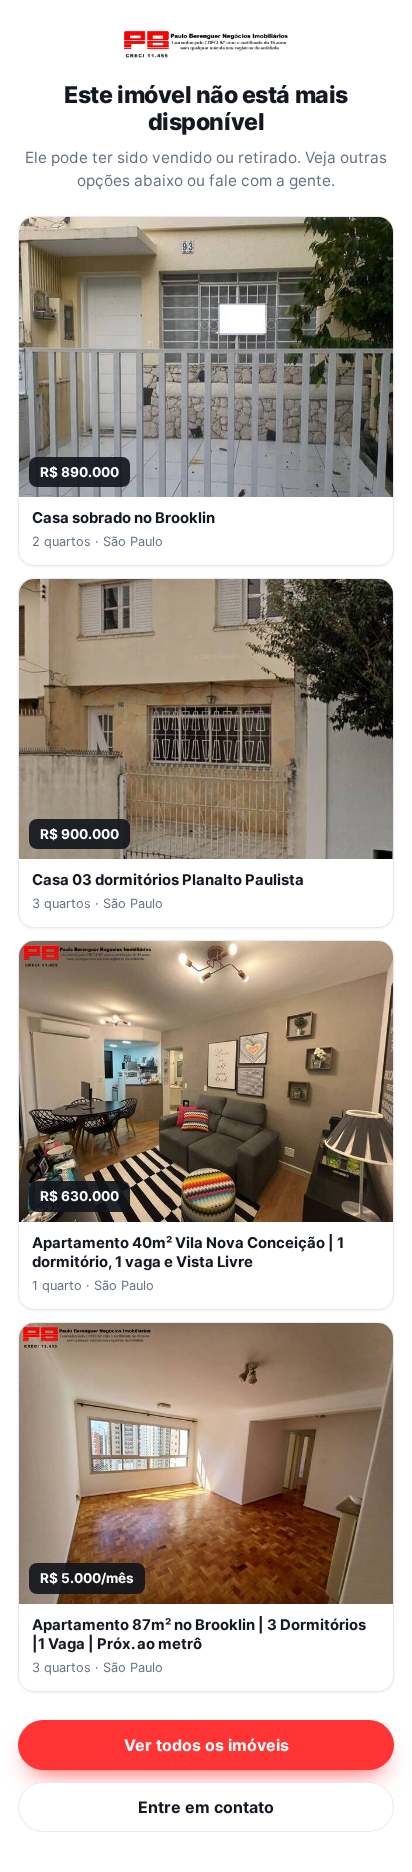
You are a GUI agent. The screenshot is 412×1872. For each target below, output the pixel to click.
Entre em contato (206, 1807)
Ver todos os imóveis (206, 1745)
